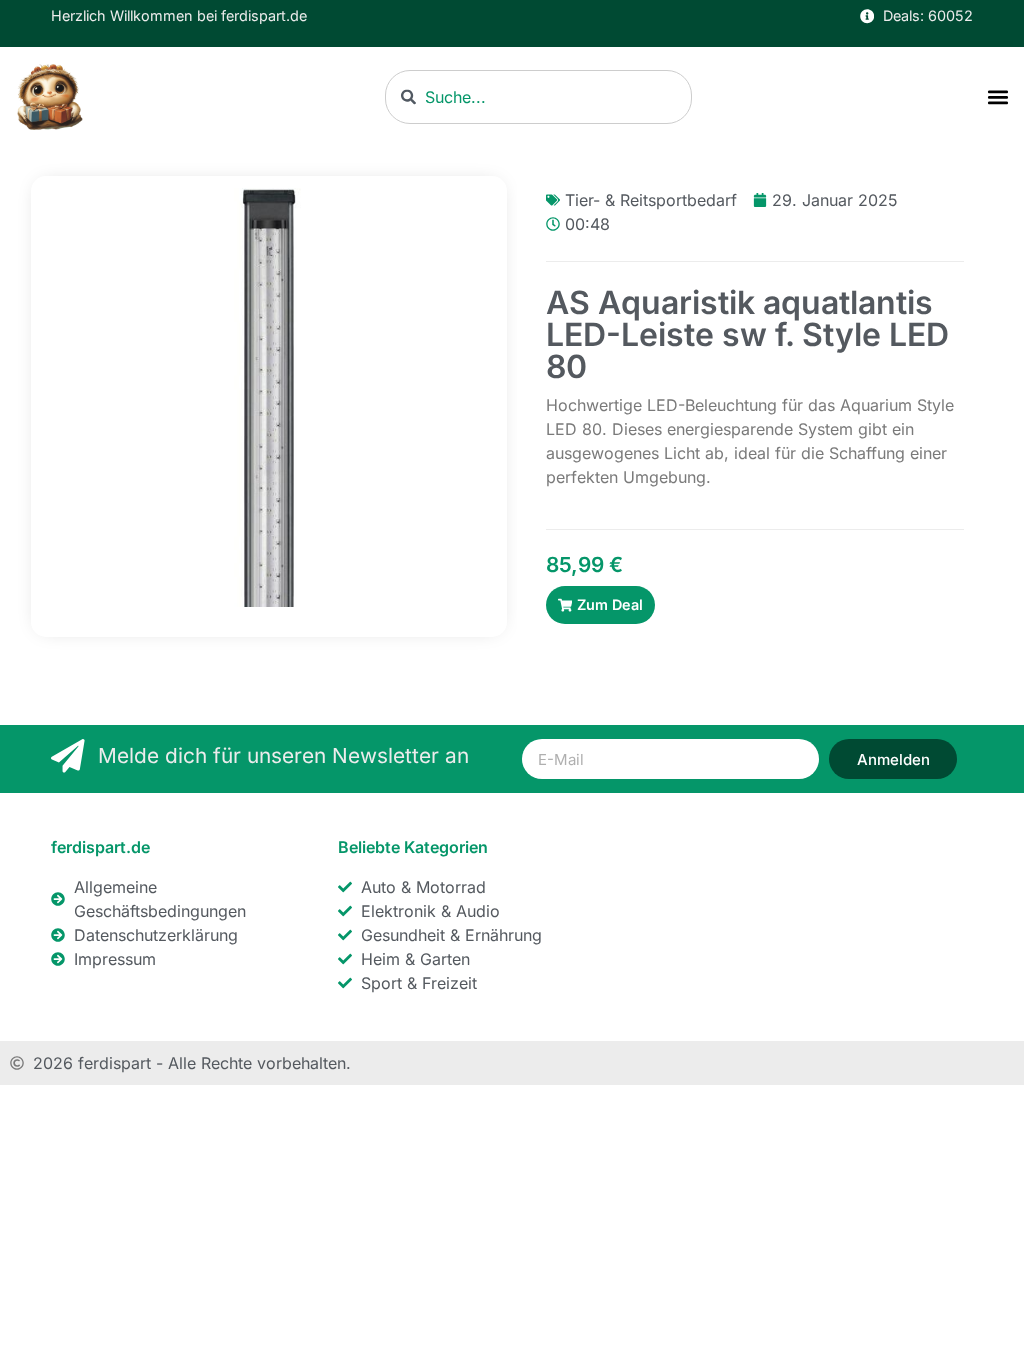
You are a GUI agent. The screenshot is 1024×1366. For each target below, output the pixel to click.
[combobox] (538, 97)
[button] (997, 97)
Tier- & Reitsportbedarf (651, 200)
